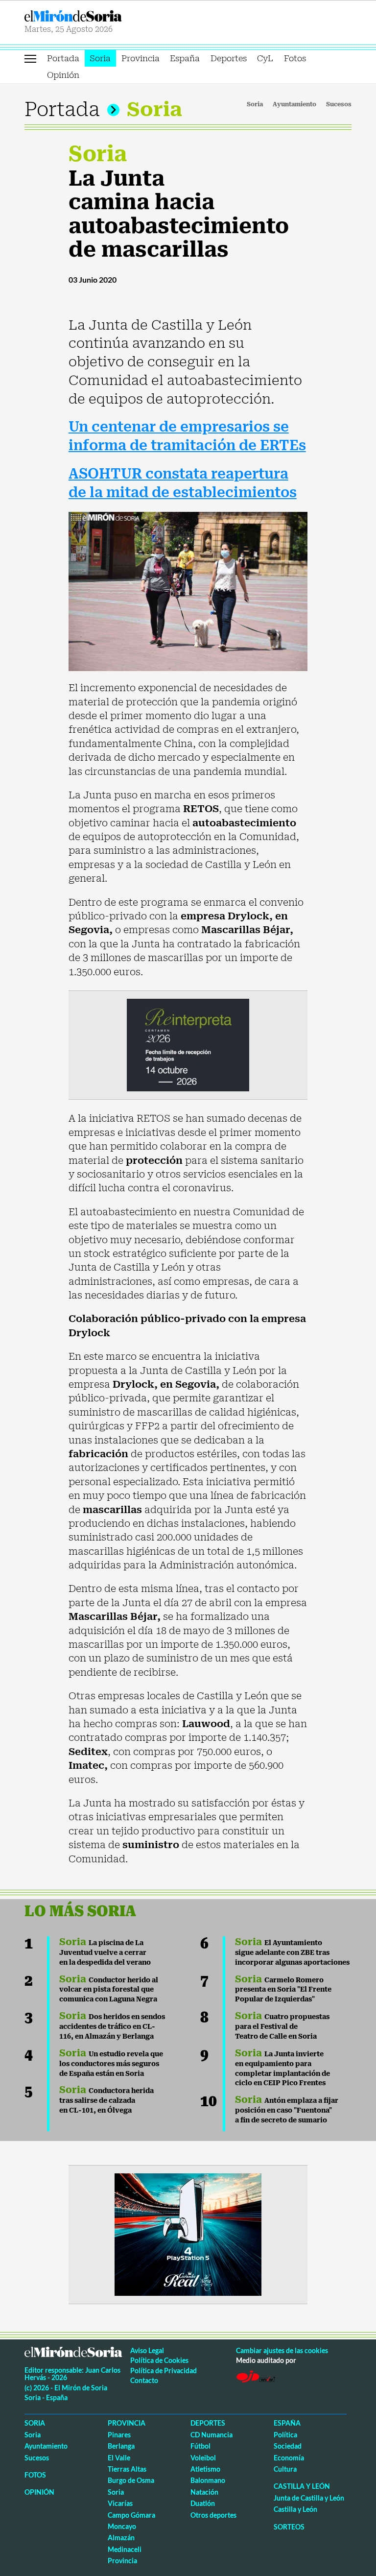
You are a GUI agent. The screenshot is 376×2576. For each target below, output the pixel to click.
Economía (289, 2458)
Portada (63, 58)
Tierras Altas (127, 2469)
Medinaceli (125, 2549)
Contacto (144, 2380)
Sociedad (288, 2446)
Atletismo (205, 2469)
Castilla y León (302, 2486)
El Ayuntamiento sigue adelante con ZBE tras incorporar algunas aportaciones (292, 1952)
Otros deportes (213, 2515)
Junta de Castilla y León (309, 2498)
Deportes (229, 58)
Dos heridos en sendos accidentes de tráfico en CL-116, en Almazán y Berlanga (112, 2026)
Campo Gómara (131, 2515)
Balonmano (208, 2480)
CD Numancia (211, 2435)
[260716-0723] (188, 2234)
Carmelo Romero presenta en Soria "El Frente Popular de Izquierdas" (283, 1990)
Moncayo (122, 2526)
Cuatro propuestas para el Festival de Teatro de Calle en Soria (282, 2026)
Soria (100, 58)
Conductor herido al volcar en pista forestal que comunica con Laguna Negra (109, 1990)
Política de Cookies (159, 2360)
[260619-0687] (188, 1044)
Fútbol (200, 2446)
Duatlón (203, 2503)
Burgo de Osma (131, 2480)
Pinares (119, 2435)
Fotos (295, 58)
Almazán (121, 2538)
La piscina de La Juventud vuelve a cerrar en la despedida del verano (105, 1952)
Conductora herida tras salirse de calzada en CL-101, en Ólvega (106, 2100)
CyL (265, 58)
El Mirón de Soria (105, 16)
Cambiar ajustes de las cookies (282, 2350)
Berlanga (121, 2446)
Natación (204, 2492)
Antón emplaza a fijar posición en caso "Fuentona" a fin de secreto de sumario (287, 2110)
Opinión (63, 75)
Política (285, 2435)
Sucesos (339, 104)
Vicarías (120, 2503)
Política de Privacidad (164, 2371)
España (185, 58)
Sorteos (289, 2527)
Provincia (141, 58)
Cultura (285, 2469)
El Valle (119, 2458)
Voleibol (203, 2458)
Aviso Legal (147, 2350)
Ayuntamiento (294, 104)
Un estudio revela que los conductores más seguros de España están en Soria (111, 2064)
